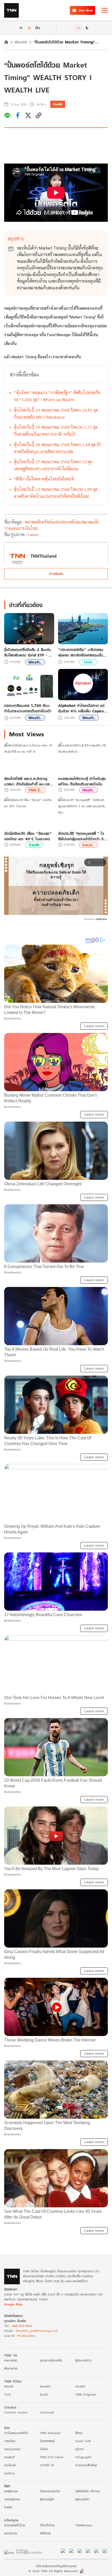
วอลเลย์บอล (12, 2499)
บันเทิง (44, 2449)
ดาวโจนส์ (10, 2465)
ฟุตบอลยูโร (47, 2499)
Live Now (86, 10)
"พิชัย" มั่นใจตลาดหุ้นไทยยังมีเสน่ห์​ (44, 479)
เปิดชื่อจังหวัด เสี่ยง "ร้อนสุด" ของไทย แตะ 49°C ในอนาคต (28, 836)
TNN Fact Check (52, 2457)
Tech (88, 662)
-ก (20, 28)
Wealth (21, 42)
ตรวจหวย (11, 2533)
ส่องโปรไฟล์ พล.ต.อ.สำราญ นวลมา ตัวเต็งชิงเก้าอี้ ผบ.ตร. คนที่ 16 (27, 781)
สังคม (79, 2433)
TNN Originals (86, 2394)
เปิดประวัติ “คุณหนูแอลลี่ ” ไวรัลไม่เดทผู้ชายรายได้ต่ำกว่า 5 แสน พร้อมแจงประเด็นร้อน (81, 836)
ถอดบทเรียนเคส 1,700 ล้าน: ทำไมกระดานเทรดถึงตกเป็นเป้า (28, 708)
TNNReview (84, 2525)
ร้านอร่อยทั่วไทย (15, 2525)
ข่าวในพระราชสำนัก (16, 2433)
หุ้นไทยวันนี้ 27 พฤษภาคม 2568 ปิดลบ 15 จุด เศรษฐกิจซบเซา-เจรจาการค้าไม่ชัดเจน (53, 465)
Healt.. (88, 790)
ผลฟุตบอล (11, 2491)
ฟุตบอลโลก (82, 2499)
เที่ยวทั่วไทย (47, 2525)
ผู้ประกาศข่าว (83, 2360)
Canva (33, 534)
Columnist (47, 2412)
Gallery (9, 2473)
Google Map (13, 2304)
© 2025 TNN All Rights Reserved (53, 2571)
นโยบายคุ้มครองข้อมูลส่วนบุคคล (56, 2566)
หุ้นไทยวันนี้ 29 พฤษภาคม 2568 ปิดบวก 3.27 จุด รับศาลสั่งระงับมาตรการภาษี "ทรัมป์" (56, 431)
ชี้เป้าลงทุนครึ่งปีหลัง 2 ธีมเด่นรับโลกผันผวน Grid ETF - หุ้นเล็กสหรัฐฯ (29, 652)
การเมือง (10, 2441)
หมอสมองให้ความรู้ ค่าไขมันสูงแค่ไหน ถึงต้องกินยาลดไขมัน (82, 781)
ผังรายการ (11, 2368)
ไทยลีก (8, 2507)
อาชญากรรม (12, 2449)
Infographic (83, 2457)
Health (80, 2386)
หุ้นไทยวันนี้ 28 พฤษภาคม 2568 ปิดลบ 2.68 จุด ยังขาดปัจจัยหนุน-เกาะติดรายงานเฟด (57, 448)
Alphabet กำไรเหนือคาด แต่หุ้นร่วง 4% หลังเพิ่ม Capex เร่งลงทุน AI (81, 708)
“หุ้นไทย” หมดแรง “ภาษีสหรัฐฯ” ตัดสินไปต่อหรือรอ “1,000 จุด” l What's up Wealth (57, 396)
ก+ (38, 27)
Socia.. (88, 845)
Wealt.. (35, 662)
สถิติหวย (45, 2533)
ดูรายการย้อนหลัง (51, 2360)
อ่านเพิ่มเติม (56, 574)
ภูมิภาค (79, 2449)
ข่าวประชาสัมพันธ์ (86, 2465)
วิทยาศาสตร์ (47, 2441)
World (9, 2386)
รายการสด (11, 2360)
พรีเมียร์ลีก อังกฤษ (88, 2491)
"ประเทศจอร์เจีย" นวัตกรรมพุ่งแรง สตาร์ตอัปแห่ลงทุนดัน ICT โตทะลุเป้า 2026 (81, 652)
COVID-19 (47, 2465)
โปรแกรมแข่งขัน (50, 2491)
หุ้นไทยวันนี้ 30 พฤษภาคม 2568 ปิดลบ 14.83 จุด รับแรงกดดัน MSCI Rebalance (56, 413)
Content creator (16, 2412)
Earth (34, 845)
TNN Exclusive (50, 2433)
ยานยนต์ (9, 2457)
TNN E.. (35, 790)
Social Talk (83, 2441)
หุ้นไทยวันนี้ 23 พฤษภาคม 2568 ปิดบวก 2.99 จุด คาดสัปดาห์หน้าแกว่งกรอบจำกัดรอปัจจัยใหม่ (56, 493)
